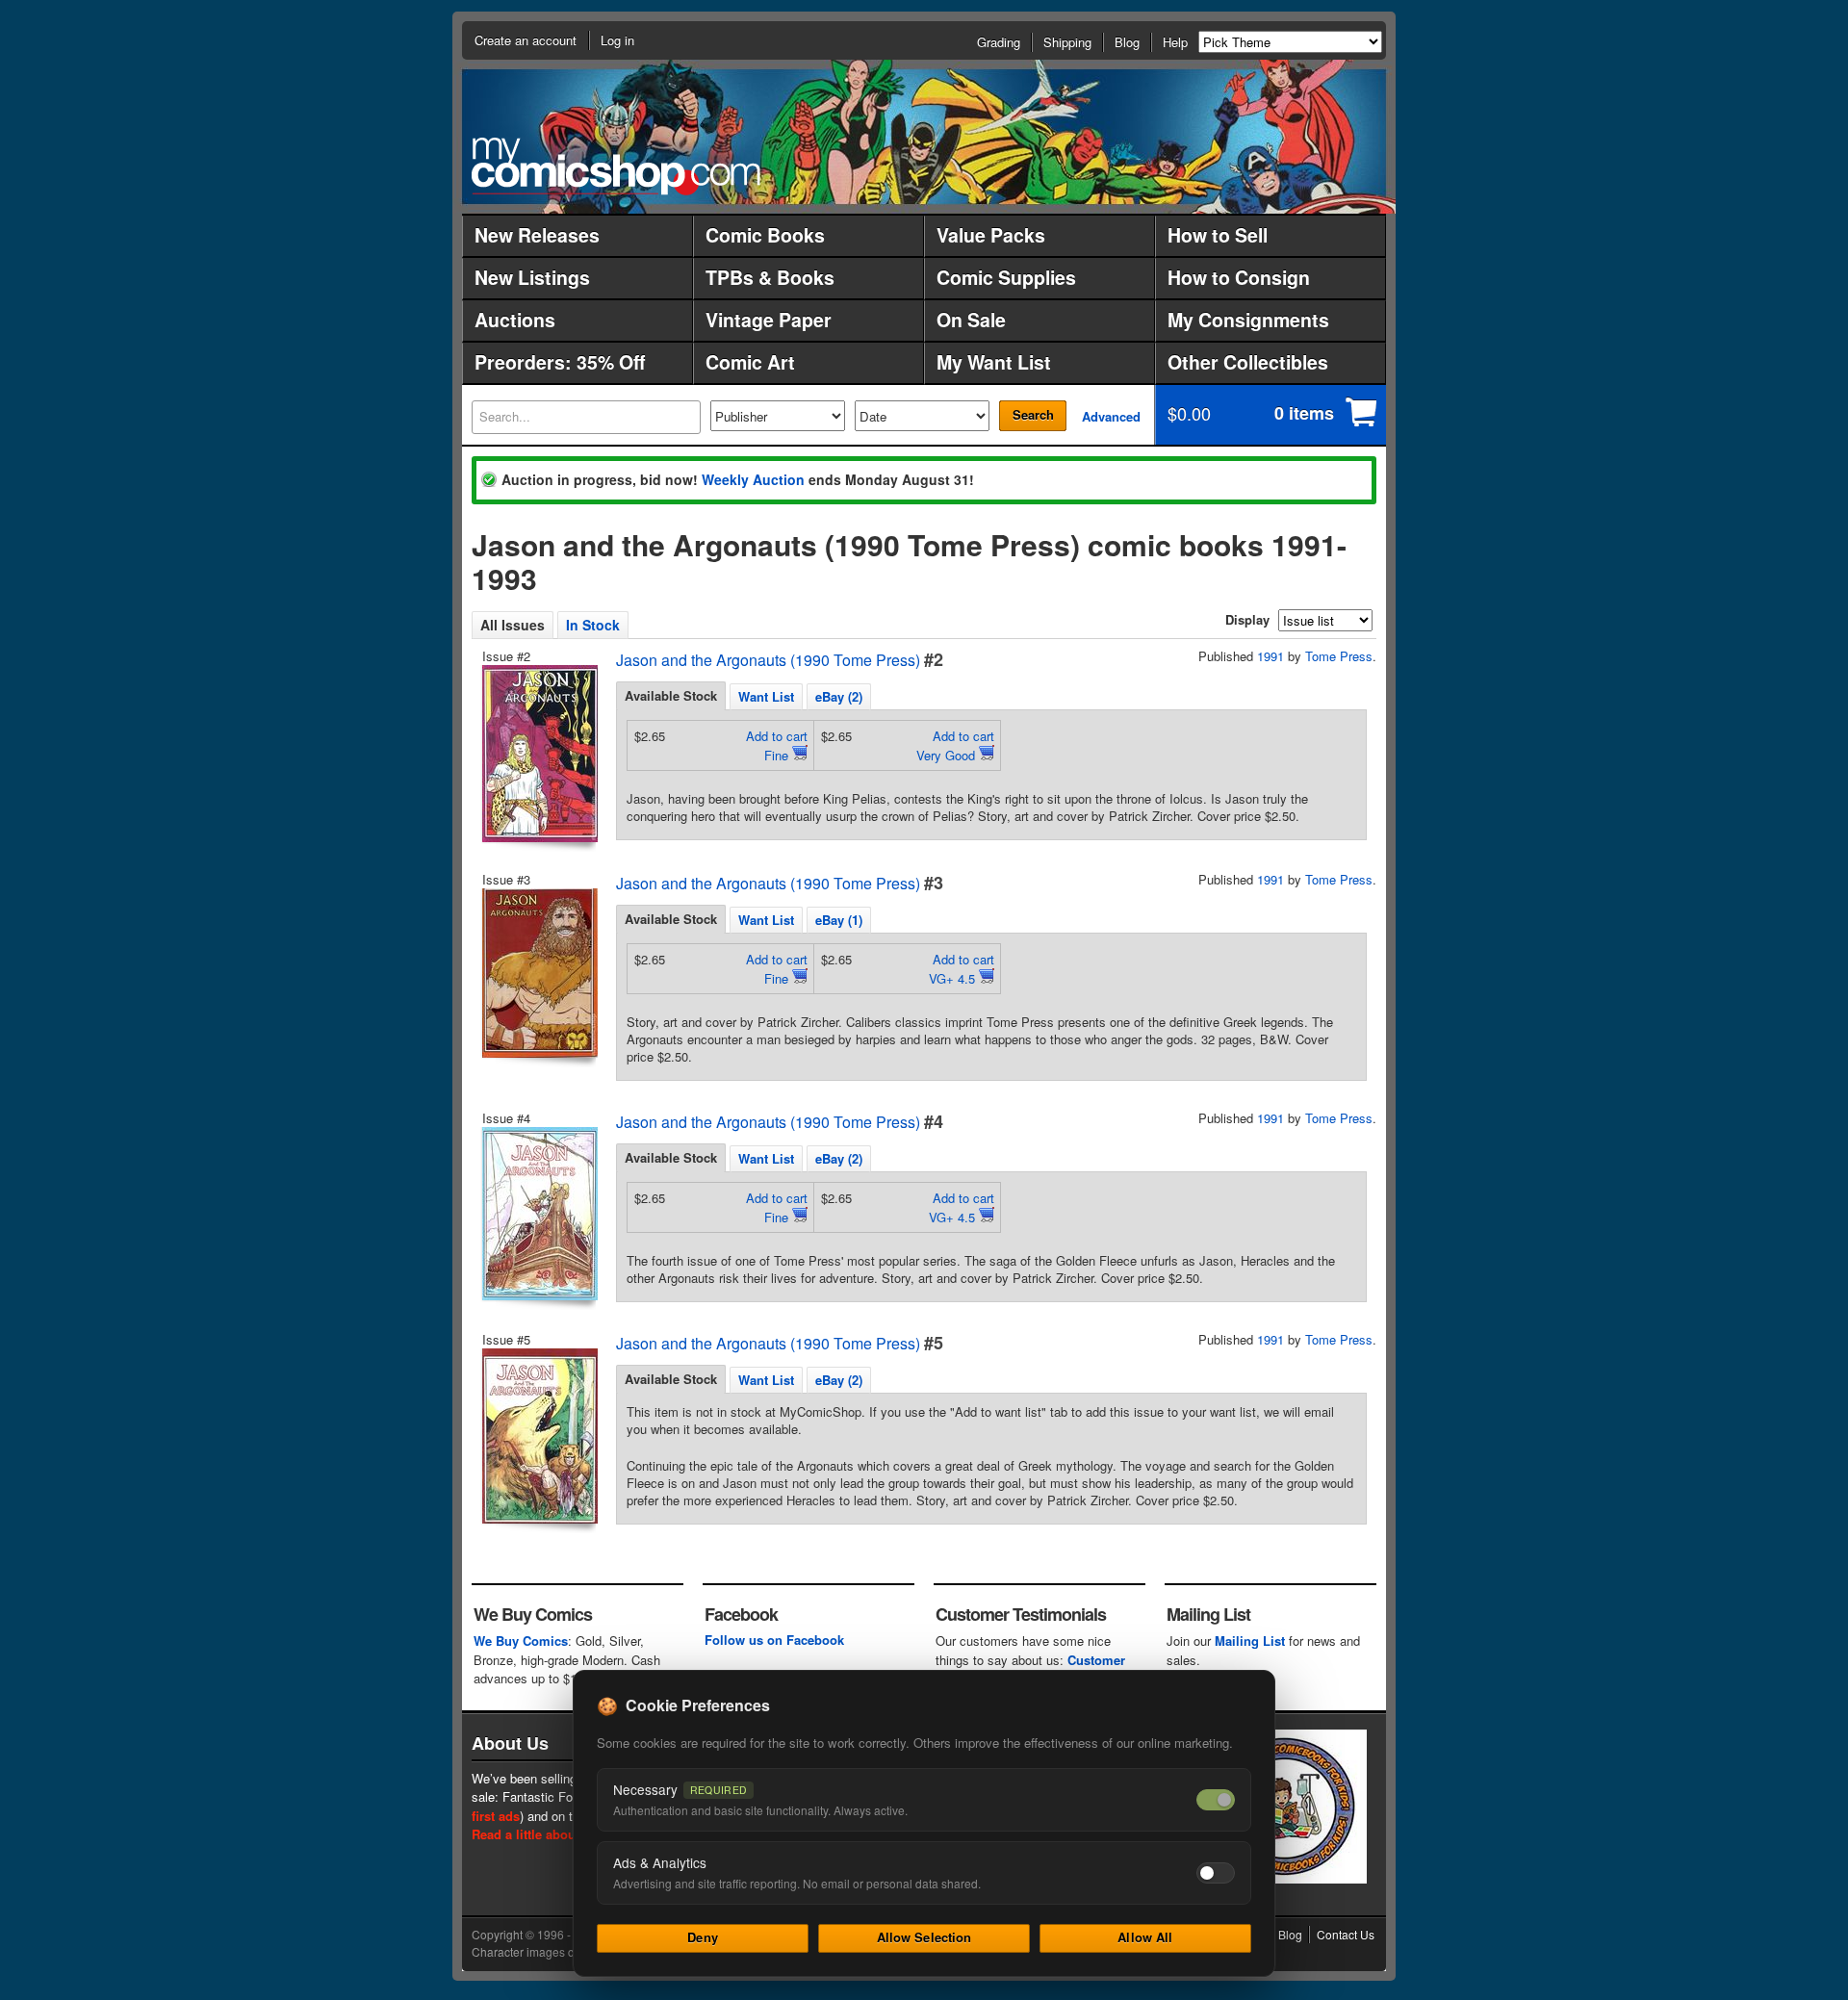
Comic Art (750, 362)
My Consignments (1248, 320)
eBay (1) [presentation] (839, 920)
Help (1175, 42)
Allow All (1145, 1937)
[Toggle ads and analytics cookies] (1216, 1873)
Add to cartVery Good (955, 745)
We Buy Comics (521, 1641)
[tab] (671, 696)
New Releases (537, 235)
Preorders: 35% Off (560, 362)
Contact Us (1346, 1934)
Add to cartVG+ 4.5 (962, 969)
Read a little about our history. (562, 1834)
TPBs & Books (770, 277)
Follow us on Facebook (774, 1640)
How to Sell (1218, 235)
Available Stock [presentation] (671, 695)
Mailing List (1250, 1641)
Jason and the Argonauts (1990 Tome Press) (768, 660)
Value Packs (991, 235)
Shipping (1067, 42)
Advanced (1111, 416)
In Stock (593, 625)
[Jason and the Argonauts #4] (538, 1214)
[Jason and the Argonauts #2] (538, 754)
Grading (999, 42)
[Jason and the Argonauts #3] (538, 973)
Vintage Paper (769, 320)
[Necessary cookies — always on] (1216, 1800)
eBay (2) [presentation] (839, 696)
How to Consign (1239, 277)
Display (1247, 619)
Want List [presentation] (766, 696)
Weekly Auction (753, 479)
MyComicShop (616, 166)
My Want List (994, 362)
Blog (1127, 42)
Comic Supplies (1006, 277)
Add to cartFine (777, 745)
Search (1033, 414)
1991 (1270, 656)
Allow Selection (924, 1937)
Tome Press (1339, 656)
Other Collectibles (1248, 362)
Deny (703, 1937)
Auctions (515, 320)
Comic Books (765, 235)
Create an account (526, 40)
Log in (617, 40)
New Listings (532, 277)
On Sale (971, 320)
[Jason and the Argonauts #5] (538, 1436)
